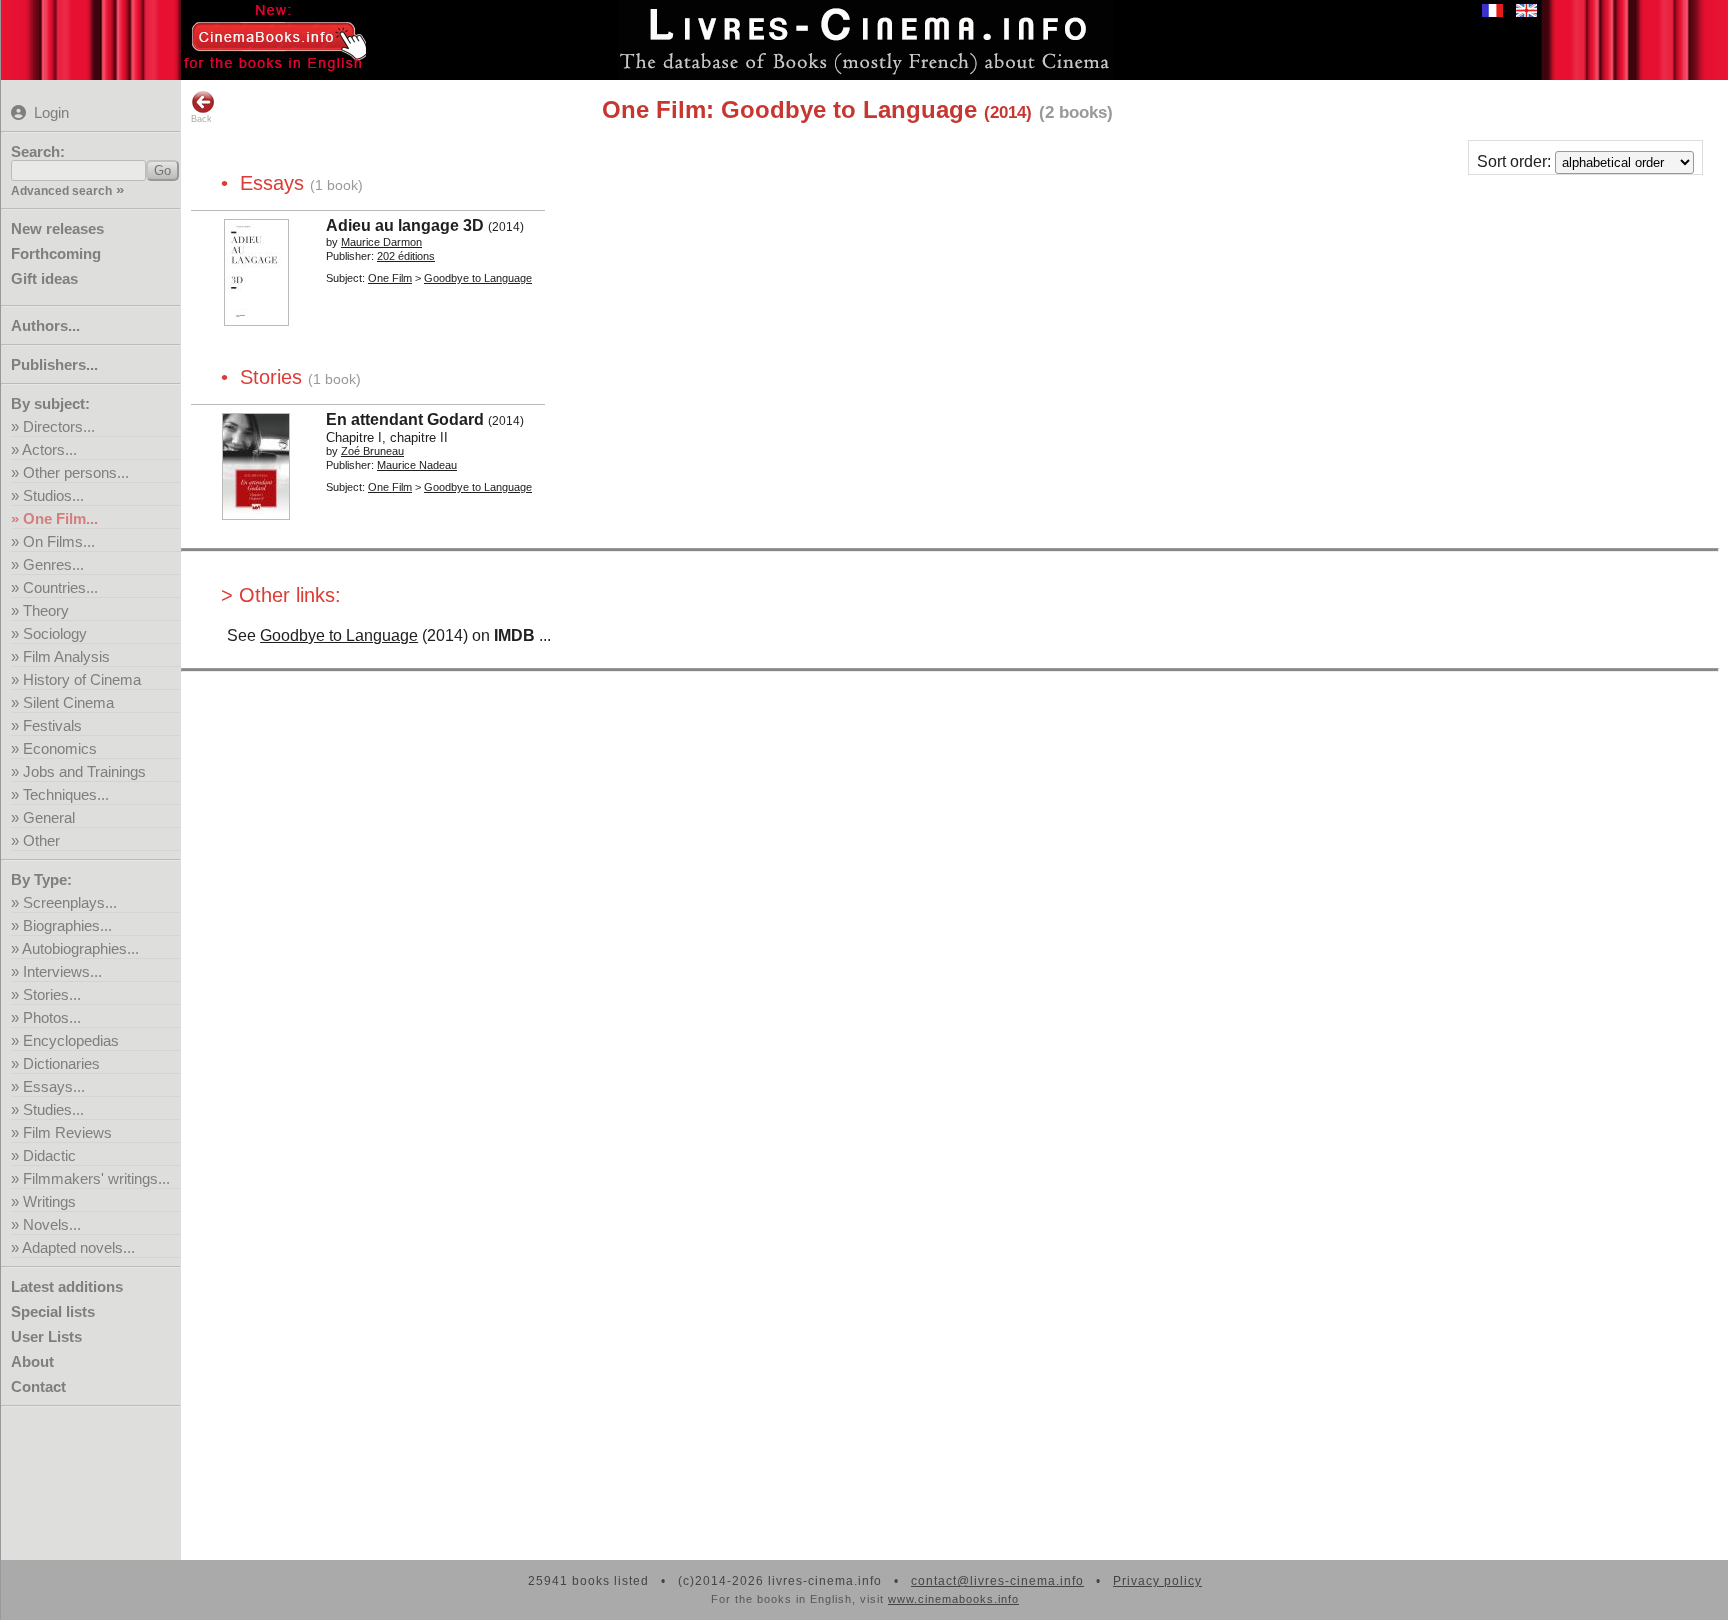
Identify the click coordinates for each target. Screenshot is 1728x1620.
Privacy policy (1157, 1581)
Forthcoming (56, 253)
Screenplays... (70, 902)
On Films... (59, 541)
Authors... (45, 325)
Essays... (54, 1086)
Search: (38, 151)
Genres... (53, 564)
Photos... (52, 1017)
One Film (390, 278)
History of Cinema (82, 679)
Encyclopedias (71, 1040)
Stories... (52, 994)
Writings (49, 1201)
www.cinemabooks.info (953, 1599)
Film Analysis (66, 656)
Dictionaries (61, 1063)
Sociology (55, 633)
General (49, 817)
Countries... (60, 587)
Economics (60, 748)
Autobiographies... (80, 948)
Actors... (49, 449)
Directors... (59, 426)
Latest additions (67, 1286)
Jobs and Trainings (84, 771)
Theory (46, 610)
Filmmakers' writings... (96, 1178)
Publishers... (54, 364)
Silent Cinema (68, 702)
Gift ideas (44, 278)
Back (201, 119)
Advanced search (61, 191)
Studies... (53, 1109)
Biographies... (67, 925)
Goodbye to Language (339, 635)
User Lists (46, 1336)
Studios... (53, 495)
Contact (38, 1386)
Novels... (52, 1224)
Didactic (49, 1155)
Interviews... (62, 971)
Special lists (53, 1311)
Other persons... (76, 472)
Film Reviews (67, 1132)
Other (41, 840)
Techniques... (66, 794)
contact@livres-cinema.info (997, 1581)
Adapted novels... (78, 1247)
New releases (57, 228)
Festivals (52, 725)
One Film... (60, 518)
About (32, 1361)
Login (51, 112)
